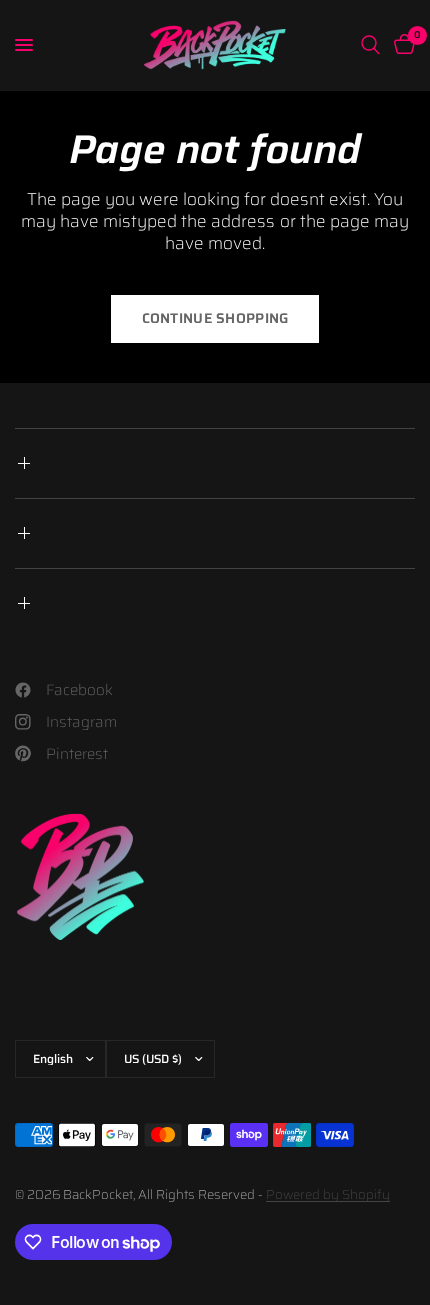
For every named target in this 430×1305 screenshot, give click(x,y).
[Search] (370, 45)
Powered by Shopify (328, 1194)
